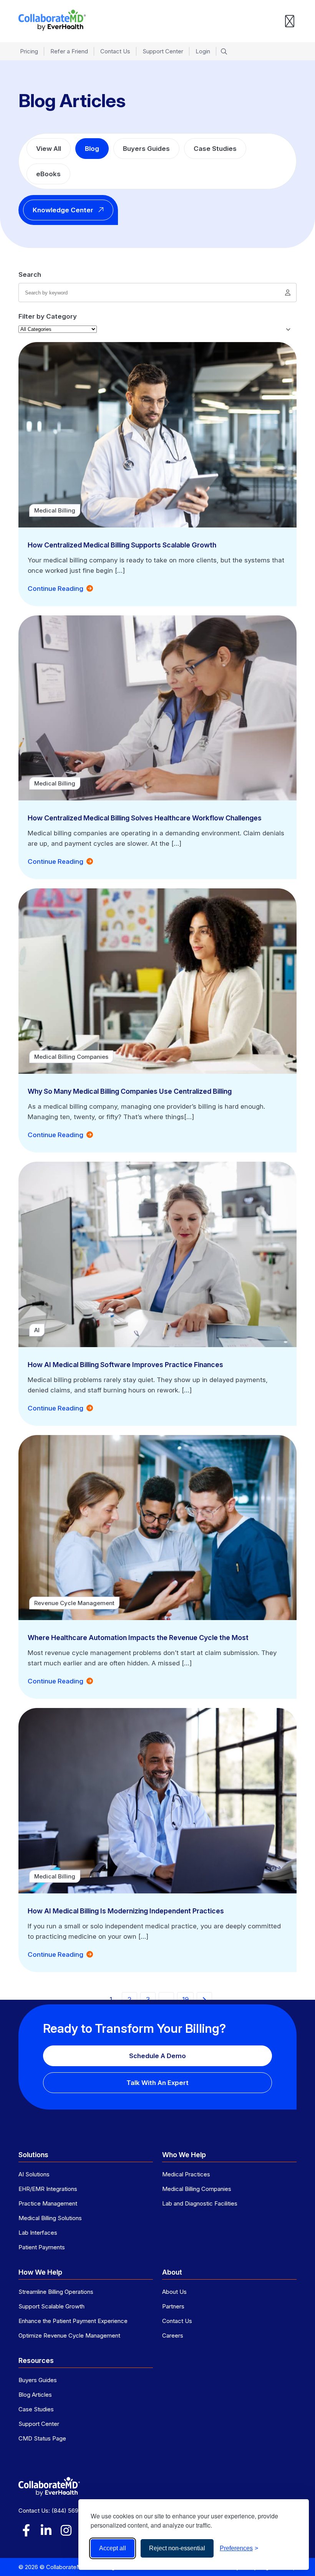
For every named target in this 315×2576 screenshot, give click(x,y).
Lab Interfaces (38, 2233)
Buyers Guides (146, 149)
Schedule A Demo (157, 2056)
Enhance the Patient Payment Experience (73, 2321)
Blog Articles (35, 2395)
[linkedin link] (46, 2530)
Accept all (113, 2548)
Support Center (163, 51)
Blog (92, 149)
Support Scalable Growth (51, 2306)
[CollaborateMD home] (52, 20)
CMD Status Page (42, 2438)
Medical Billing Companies (197, 2189)
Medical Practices (186, 2174)
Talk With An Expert (157, 2083)
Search (30, 274)
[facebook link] (26, 2530)
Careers (173, 2335)
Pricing (29, 51)
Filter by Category (48, 316)
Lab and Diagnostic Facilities (200, 2203)
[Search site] (224, 51)
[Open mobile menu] (290, 21)
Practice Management (48, 2203)
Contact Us (115, 51)
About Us (174, 2292)
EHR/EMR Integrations (48, 2189)
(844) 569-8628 (73, 2511)
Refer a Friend (69, 51)
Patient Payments (42, 2247)
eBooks (48, 174)
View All (49, 149)
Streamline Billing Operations (56, 2292)
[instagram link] (66, 2530)
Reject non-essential (177, 2548)
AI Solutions (34, 2174)
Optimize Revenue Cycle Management (69, 2335)
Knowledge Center (63, 210)
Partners (173, 2306)
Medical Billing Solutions (50, 2218)
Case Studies (215, 149)
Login (203, 51)
